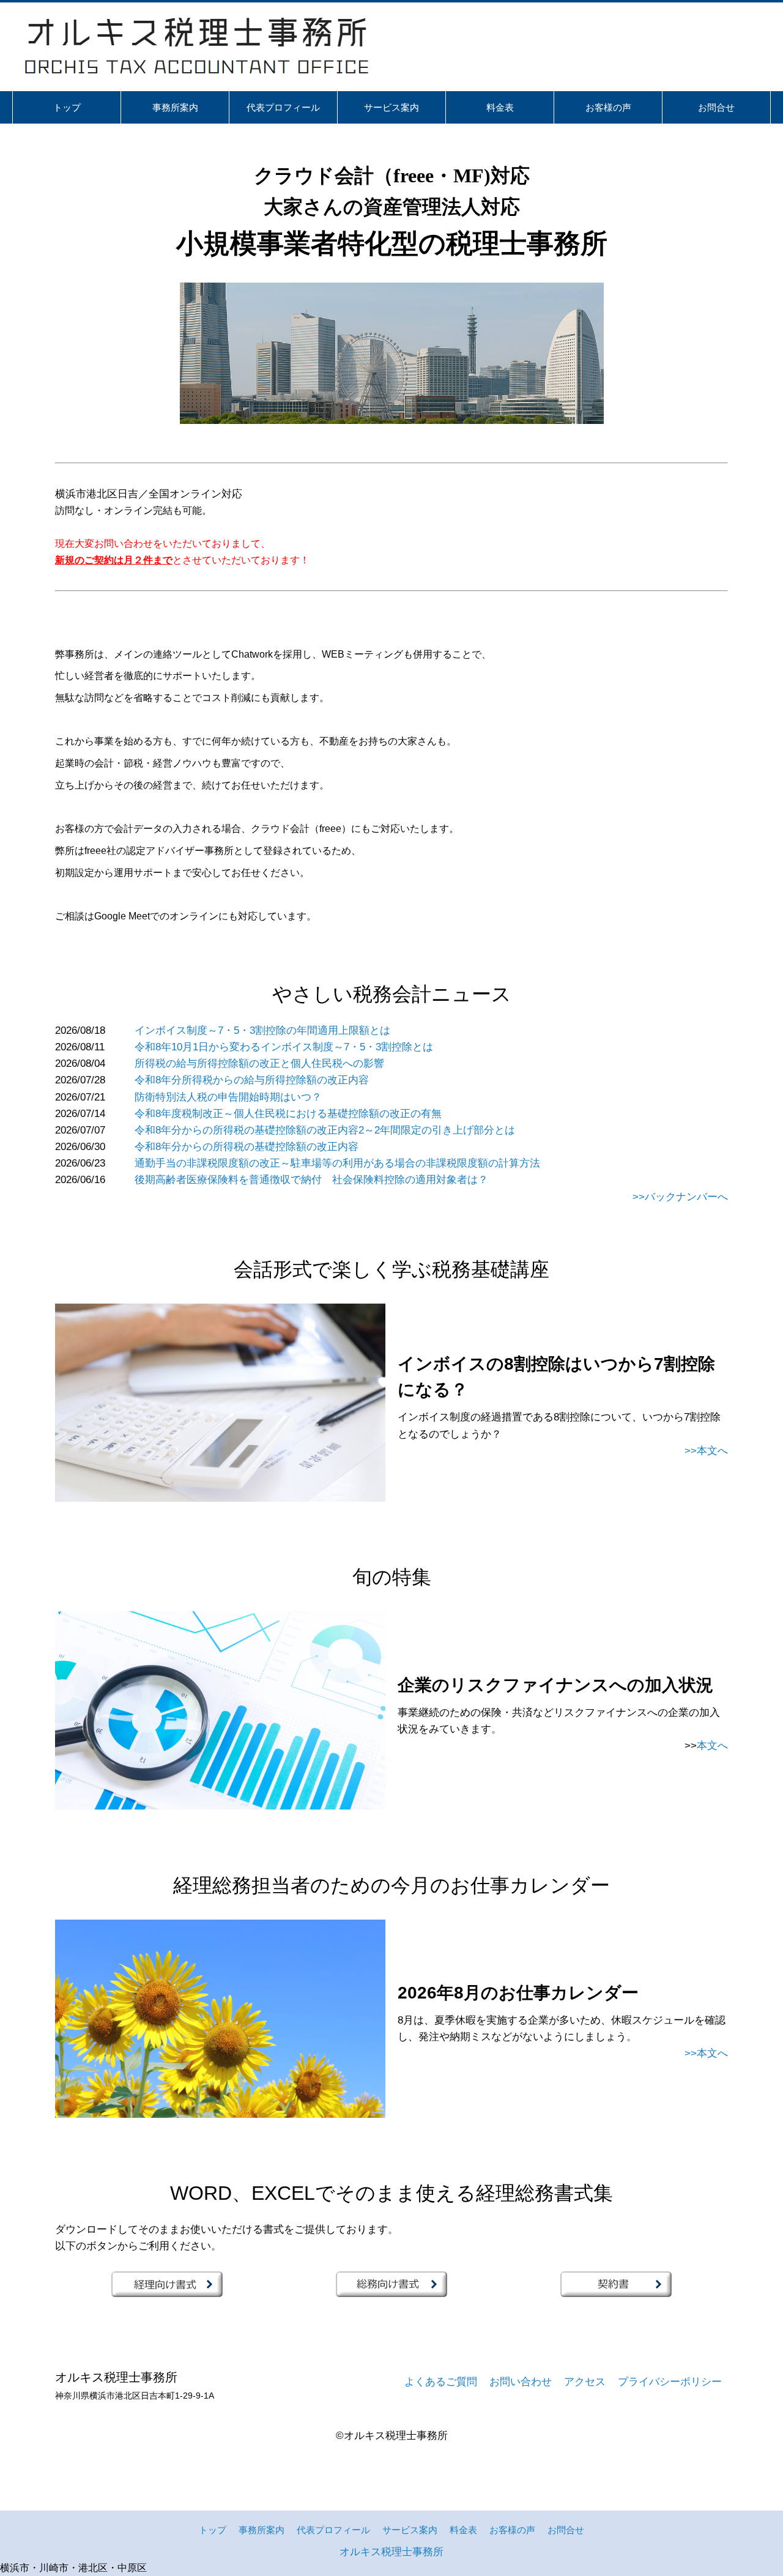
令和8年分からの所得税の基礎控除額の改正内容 (247, 1147)
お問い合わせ (521, 2382)
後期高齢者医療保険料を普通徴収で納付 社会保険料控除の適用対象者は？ (311, 1180)
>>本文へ (706, 1451)
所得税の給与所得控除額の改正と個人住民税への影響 (259, 1063)
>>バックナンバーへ (680, 1197)
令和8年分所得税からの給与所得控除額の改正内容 (252, 1080)
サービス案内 (410, 2530)
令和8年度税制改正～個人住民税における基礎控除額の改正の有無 (288, 1114)
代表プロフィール (333, 2530)
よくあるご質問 (441, 2382)
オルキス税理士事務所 (391, 2552)
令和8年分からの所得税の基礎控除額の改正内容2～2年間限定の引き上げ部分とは (325, 1130)
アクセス (585, 2382)
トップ (213, 2530)
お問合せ (566, 2530)
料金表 (463, 2530)
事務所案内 (262, 2530)
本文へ (712, 1746)
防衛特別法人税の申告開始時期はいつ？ (228, 1097)
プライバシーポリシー (670, 2382)
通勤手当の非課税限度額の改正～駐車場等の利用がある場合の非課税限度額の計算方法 (337, 1163)
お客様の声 (512, 2530)
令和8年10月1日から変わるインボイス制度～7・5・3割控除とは (284, 1047)
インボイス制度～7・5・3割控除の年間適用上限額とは (262, 1030)
